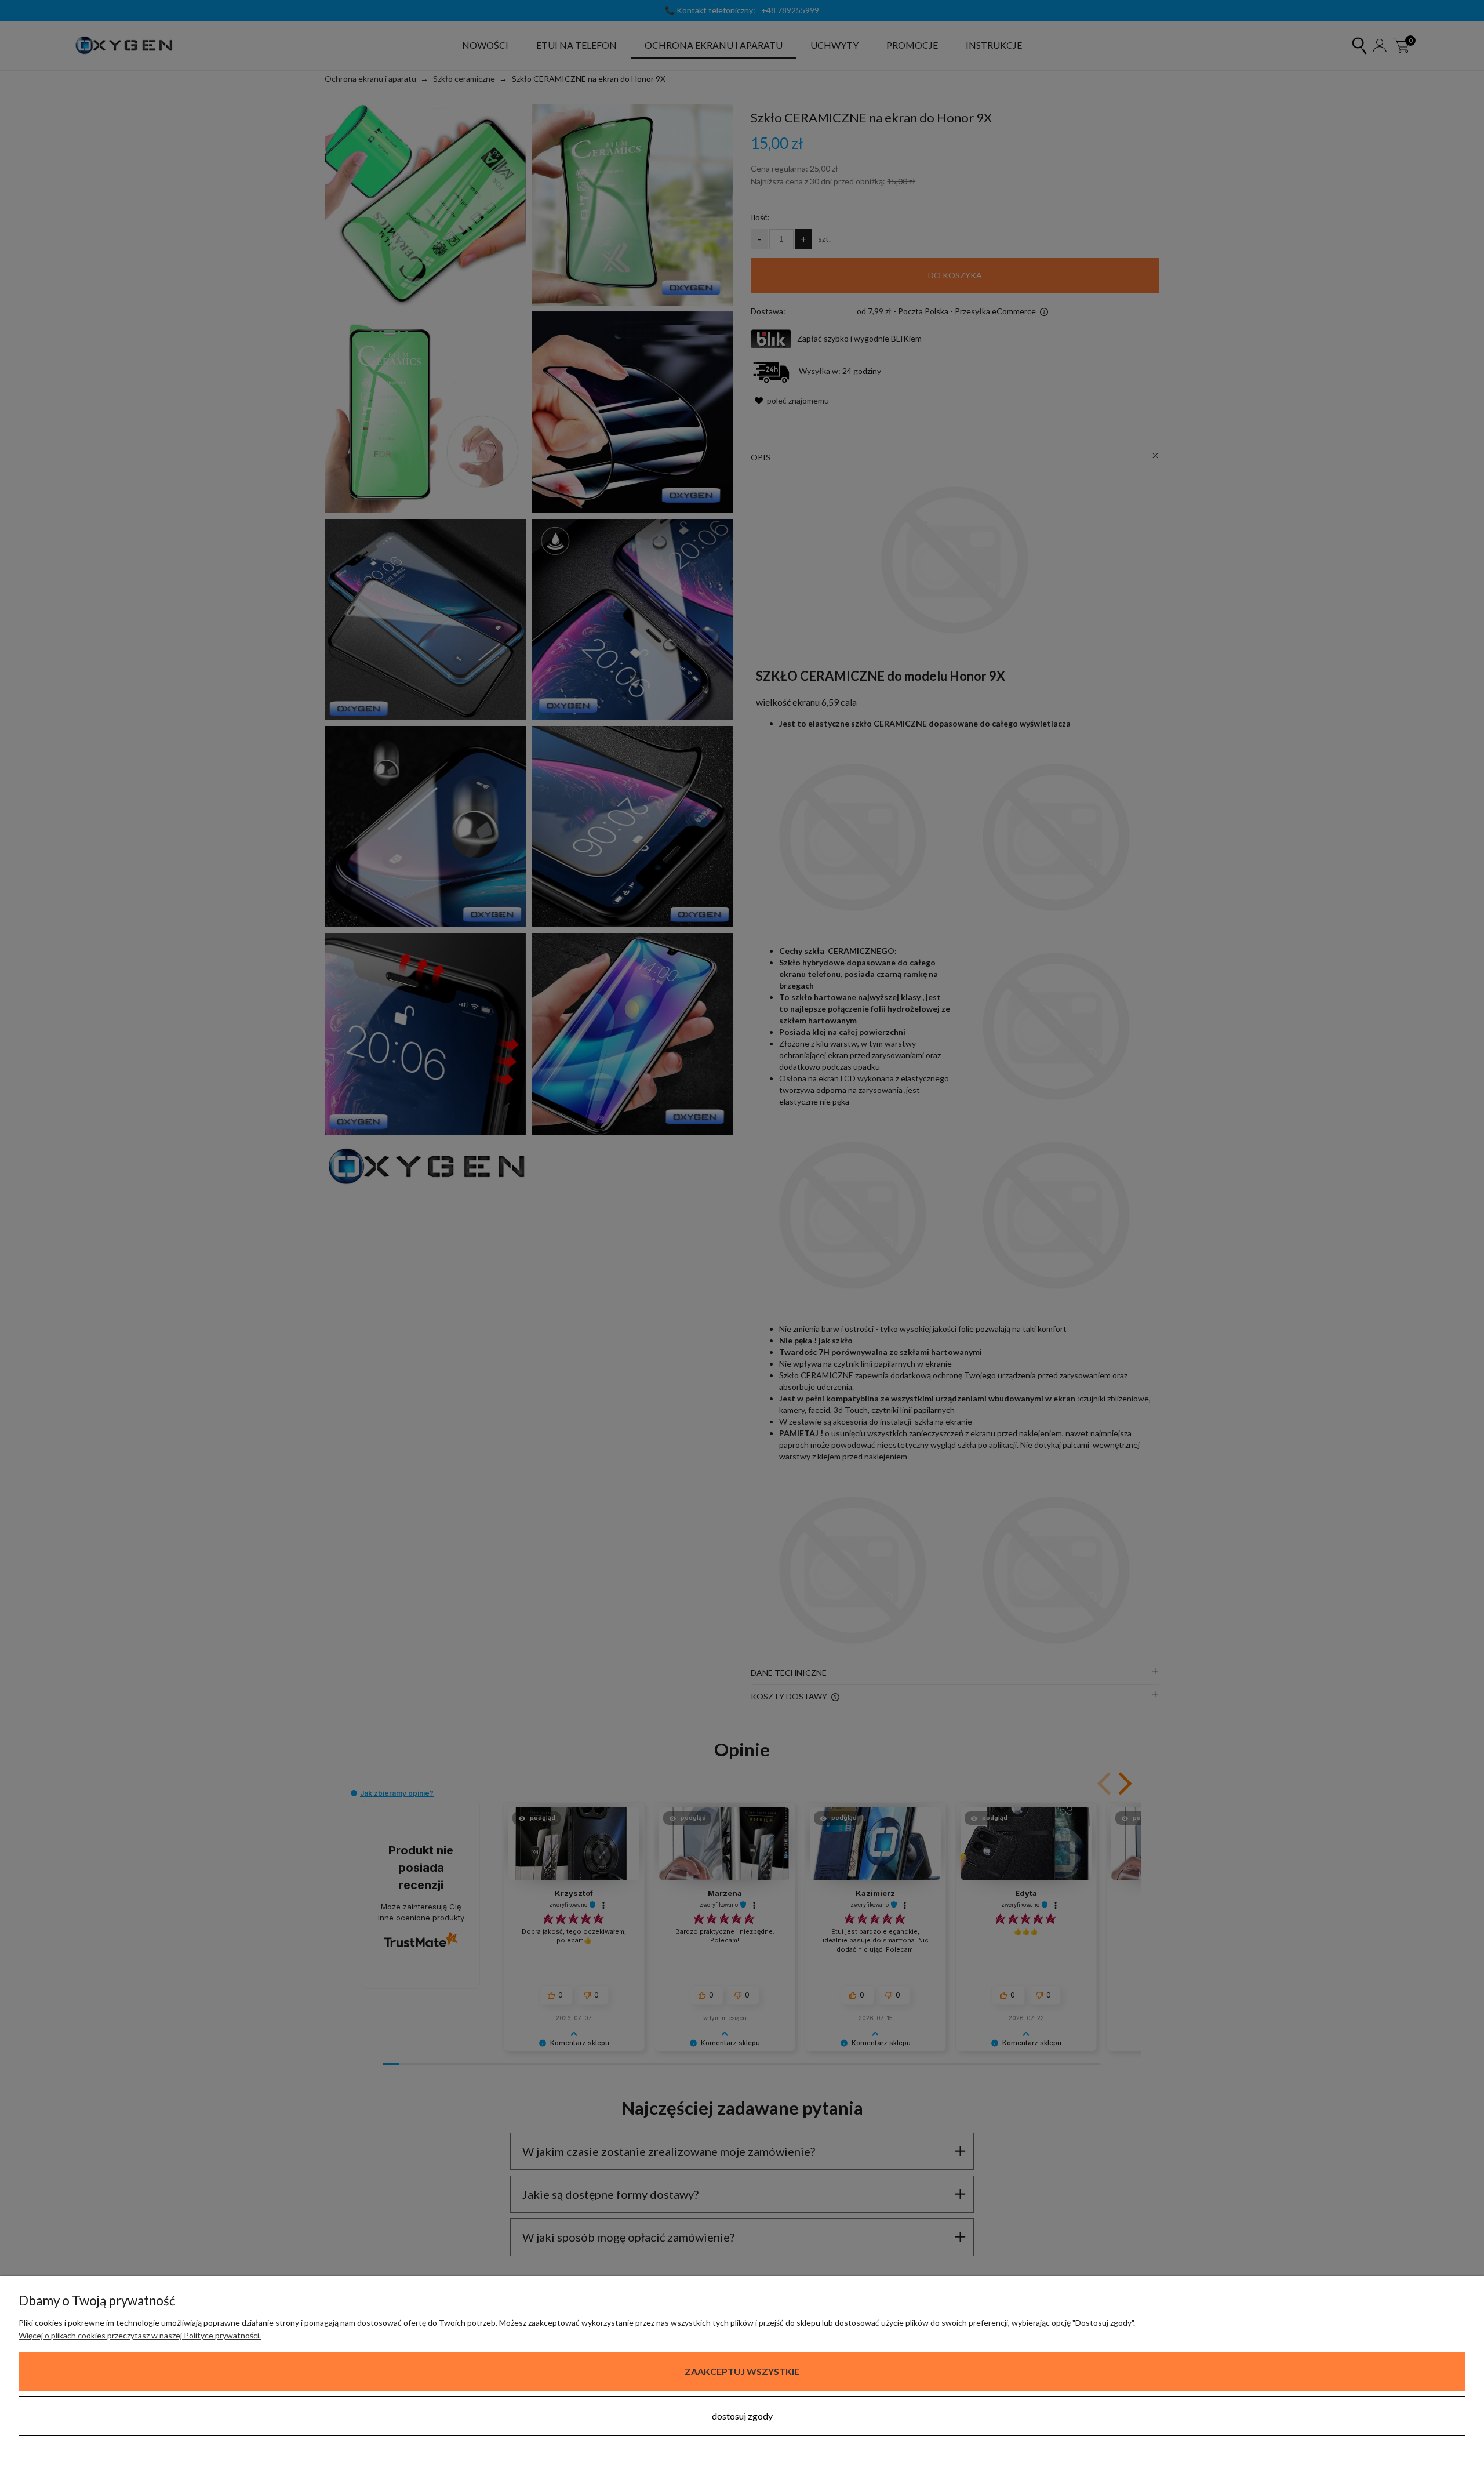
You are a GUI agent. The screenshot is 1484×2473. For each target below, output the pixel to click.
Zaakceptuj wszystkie (742, 2371)
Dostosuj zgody (742, 2416)
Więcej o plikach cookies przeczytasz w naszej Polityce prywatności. (140, 2335)
